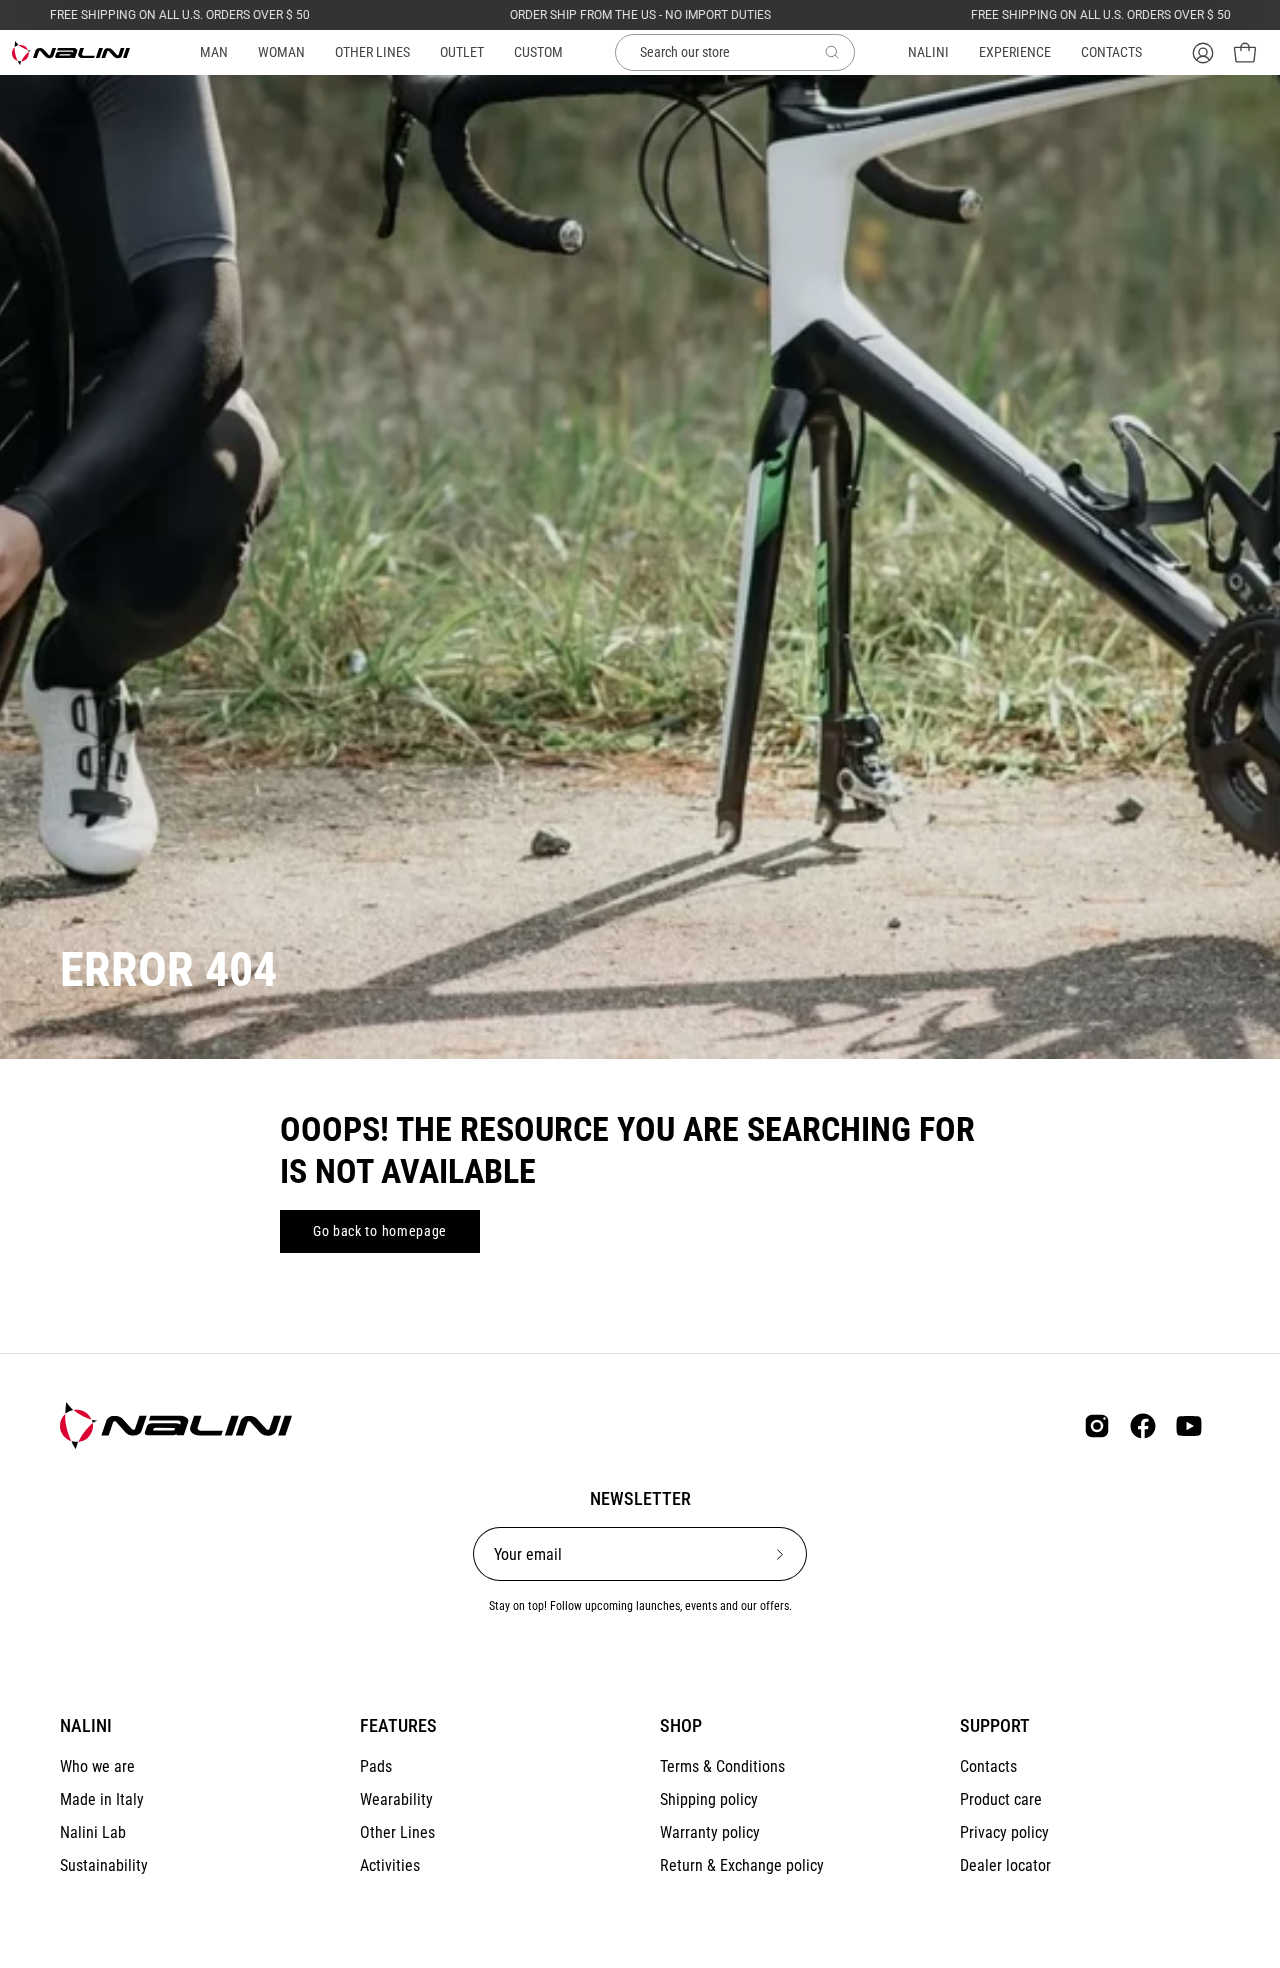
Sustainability (104, 1865)
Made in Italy (102, 1799)
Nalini (86, 1726)
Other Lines (397, 1832)
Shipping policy (709, 1799)
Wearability (396, 1799)
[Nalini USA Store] (72, 53)
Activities (390, 1865)
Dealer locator (1005, 1865)
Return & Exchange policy (742, 1865)
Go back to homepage (380, 1231)
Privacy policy (1004, 1832)
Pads (376, 1766)
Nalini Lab (93, 1832)
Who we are (97, 1766)
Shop (681, 1726)
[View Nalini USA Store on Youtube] (1189, 1426)
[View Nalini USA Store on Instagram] (1097, 1426)
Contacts (988, 1766)
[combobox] (735, 53)
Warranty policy (710, 1832)
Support (995, 1726)
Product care (1001, 1799)
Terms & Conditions (722, 1766)
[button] (372, 52)
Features (398, 1726)
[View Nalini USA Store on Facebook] (1143, 1426)
